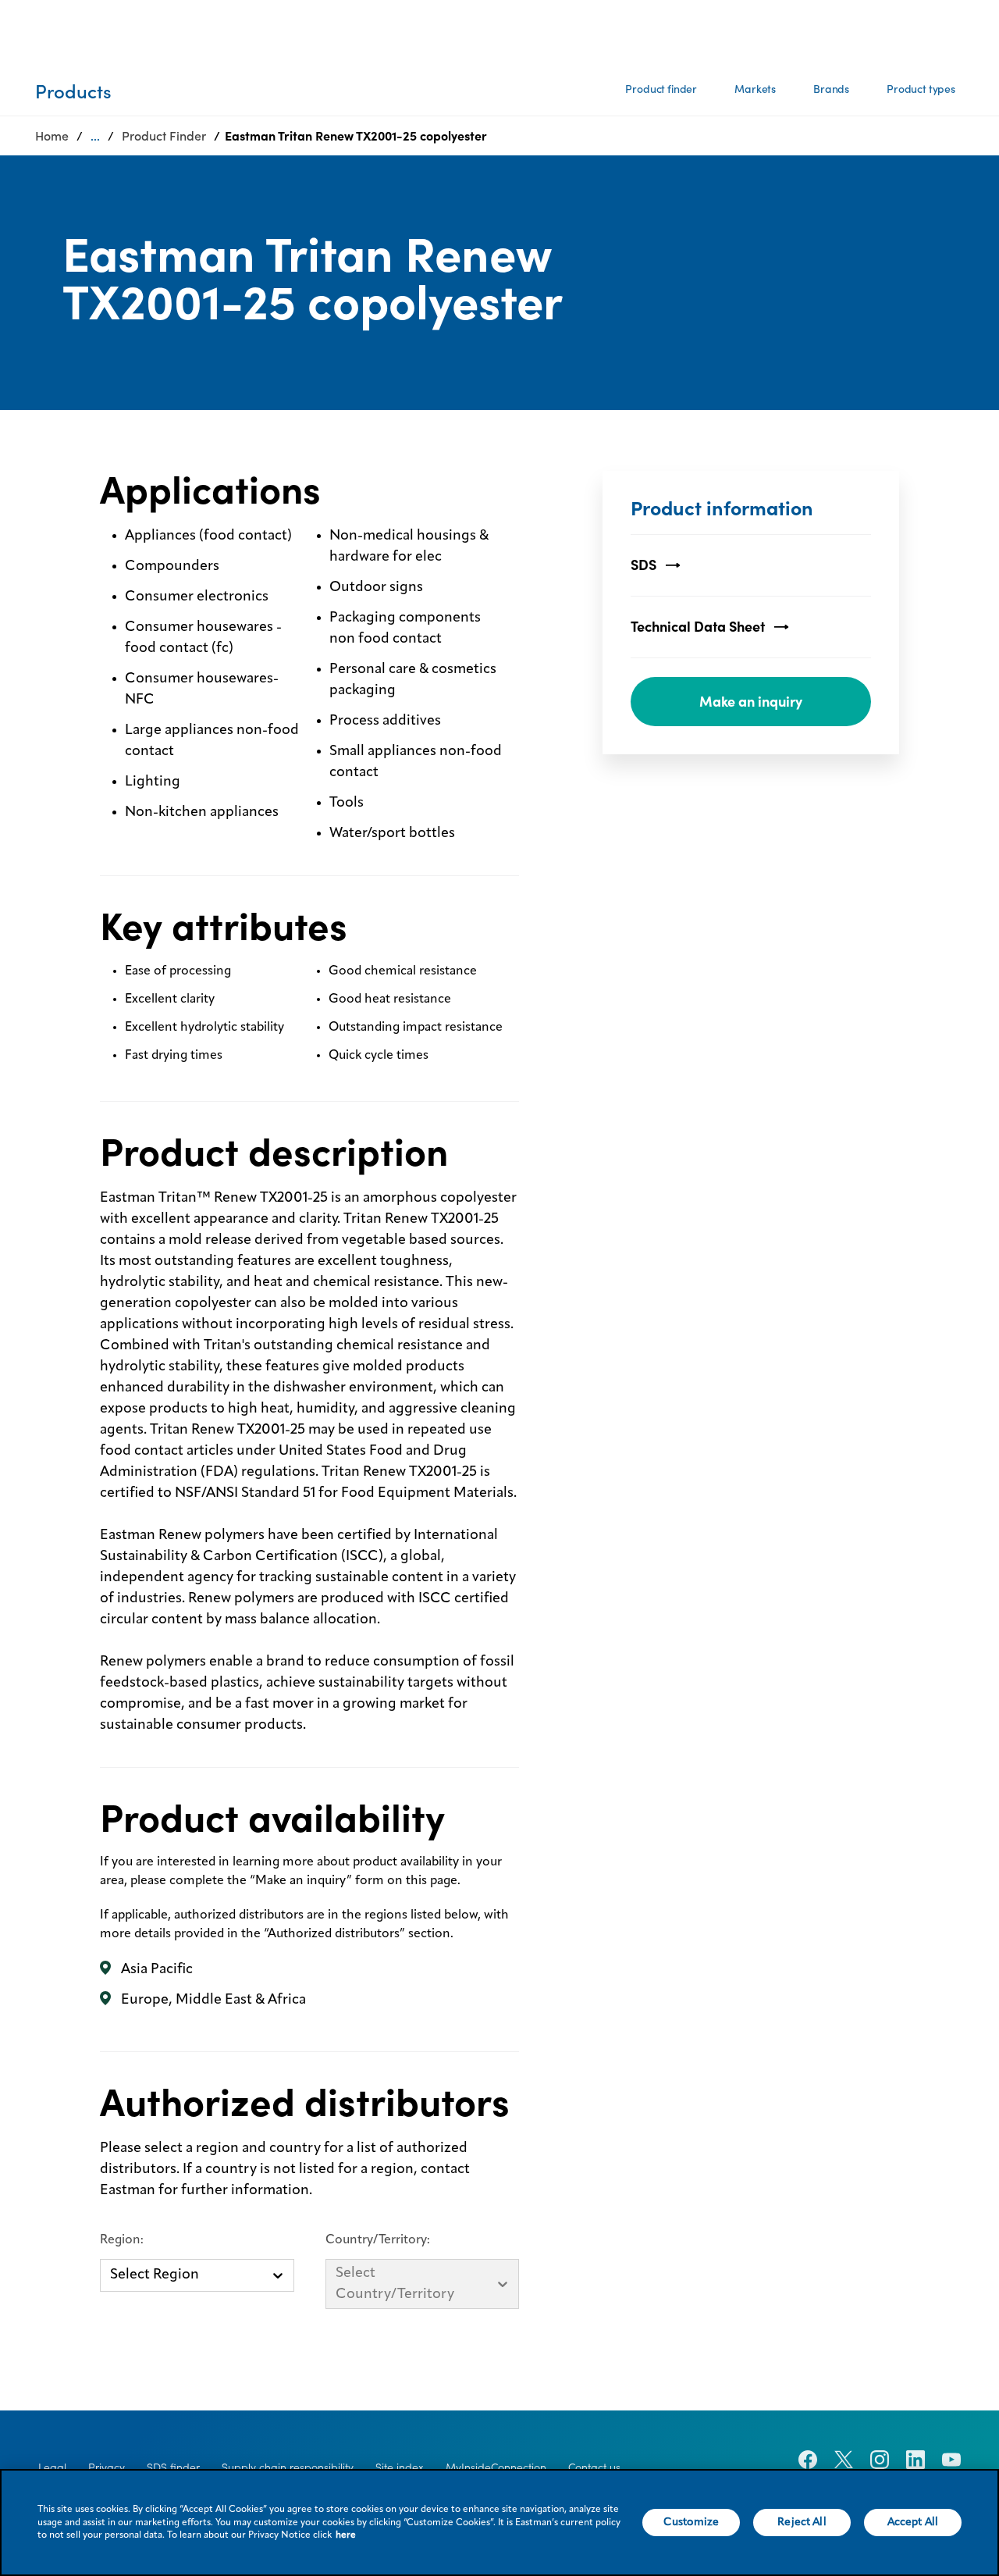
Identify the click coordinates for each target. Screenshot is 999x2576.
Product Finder (164, 136)
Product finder (661, 89)
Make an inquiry (751, 702)
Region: (122, 2240)
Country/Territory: (378, 2240)
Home (52, 136)
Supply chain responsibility (288, 2467)
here (346, 2535)
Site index (400, 2467)
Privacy (107, 2467)
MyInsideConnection (496, 2467)
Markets (755, 89)
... (95, 136)
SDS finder (173, 2467)
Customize (691, 2522)
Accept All (913, 2522)
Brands (831, 89)
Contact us (594, 2467)
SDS (643, 565)
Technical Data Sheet (698, 627)
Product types (921, 89)
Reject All (802, 2522)
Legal (52, 2467)
